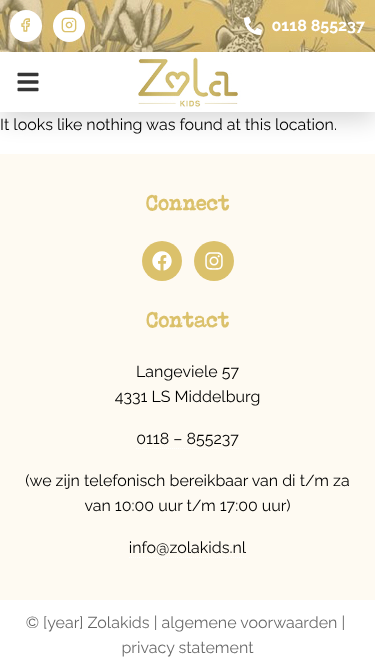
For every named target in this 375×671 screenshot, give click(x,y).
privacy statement (187, 647)
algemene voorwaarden (249, 622)
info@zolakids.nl (187, 547)
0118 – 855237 (187, 438)
